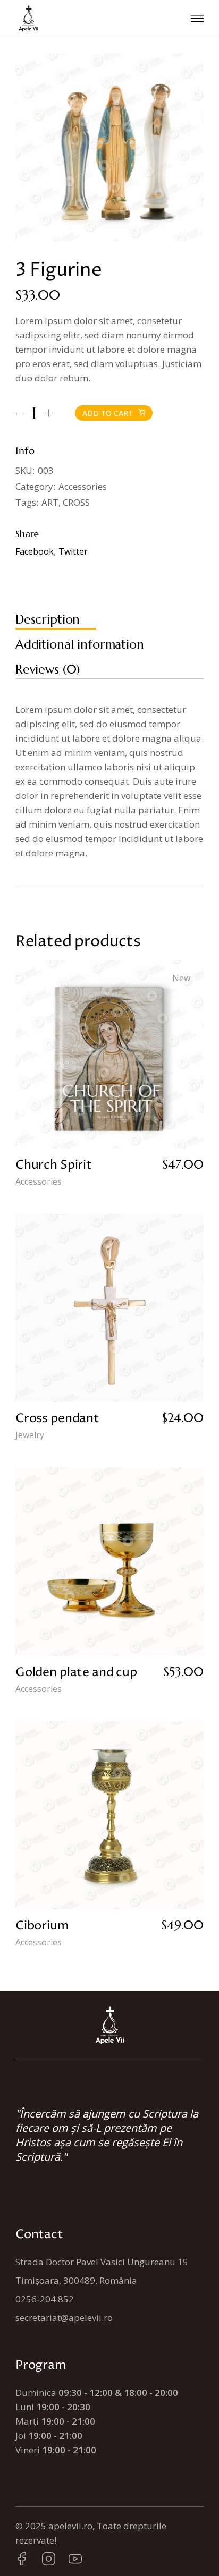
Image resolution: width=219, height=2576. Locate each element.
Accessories (83, 486)
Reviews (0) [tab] (48, 669)
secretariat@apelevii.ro (64, 2318)
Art (50, 502)
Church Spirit (54, 1165)
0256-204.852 (45, 2299)
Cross (76, 502)
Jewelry (30, 1435)
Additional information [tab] (80, 644)
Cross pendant (57, 1419)
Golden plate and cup (76, 1673)
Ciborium (42, 1926)
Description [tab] (48, 619)
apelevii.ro (70, 2526)
